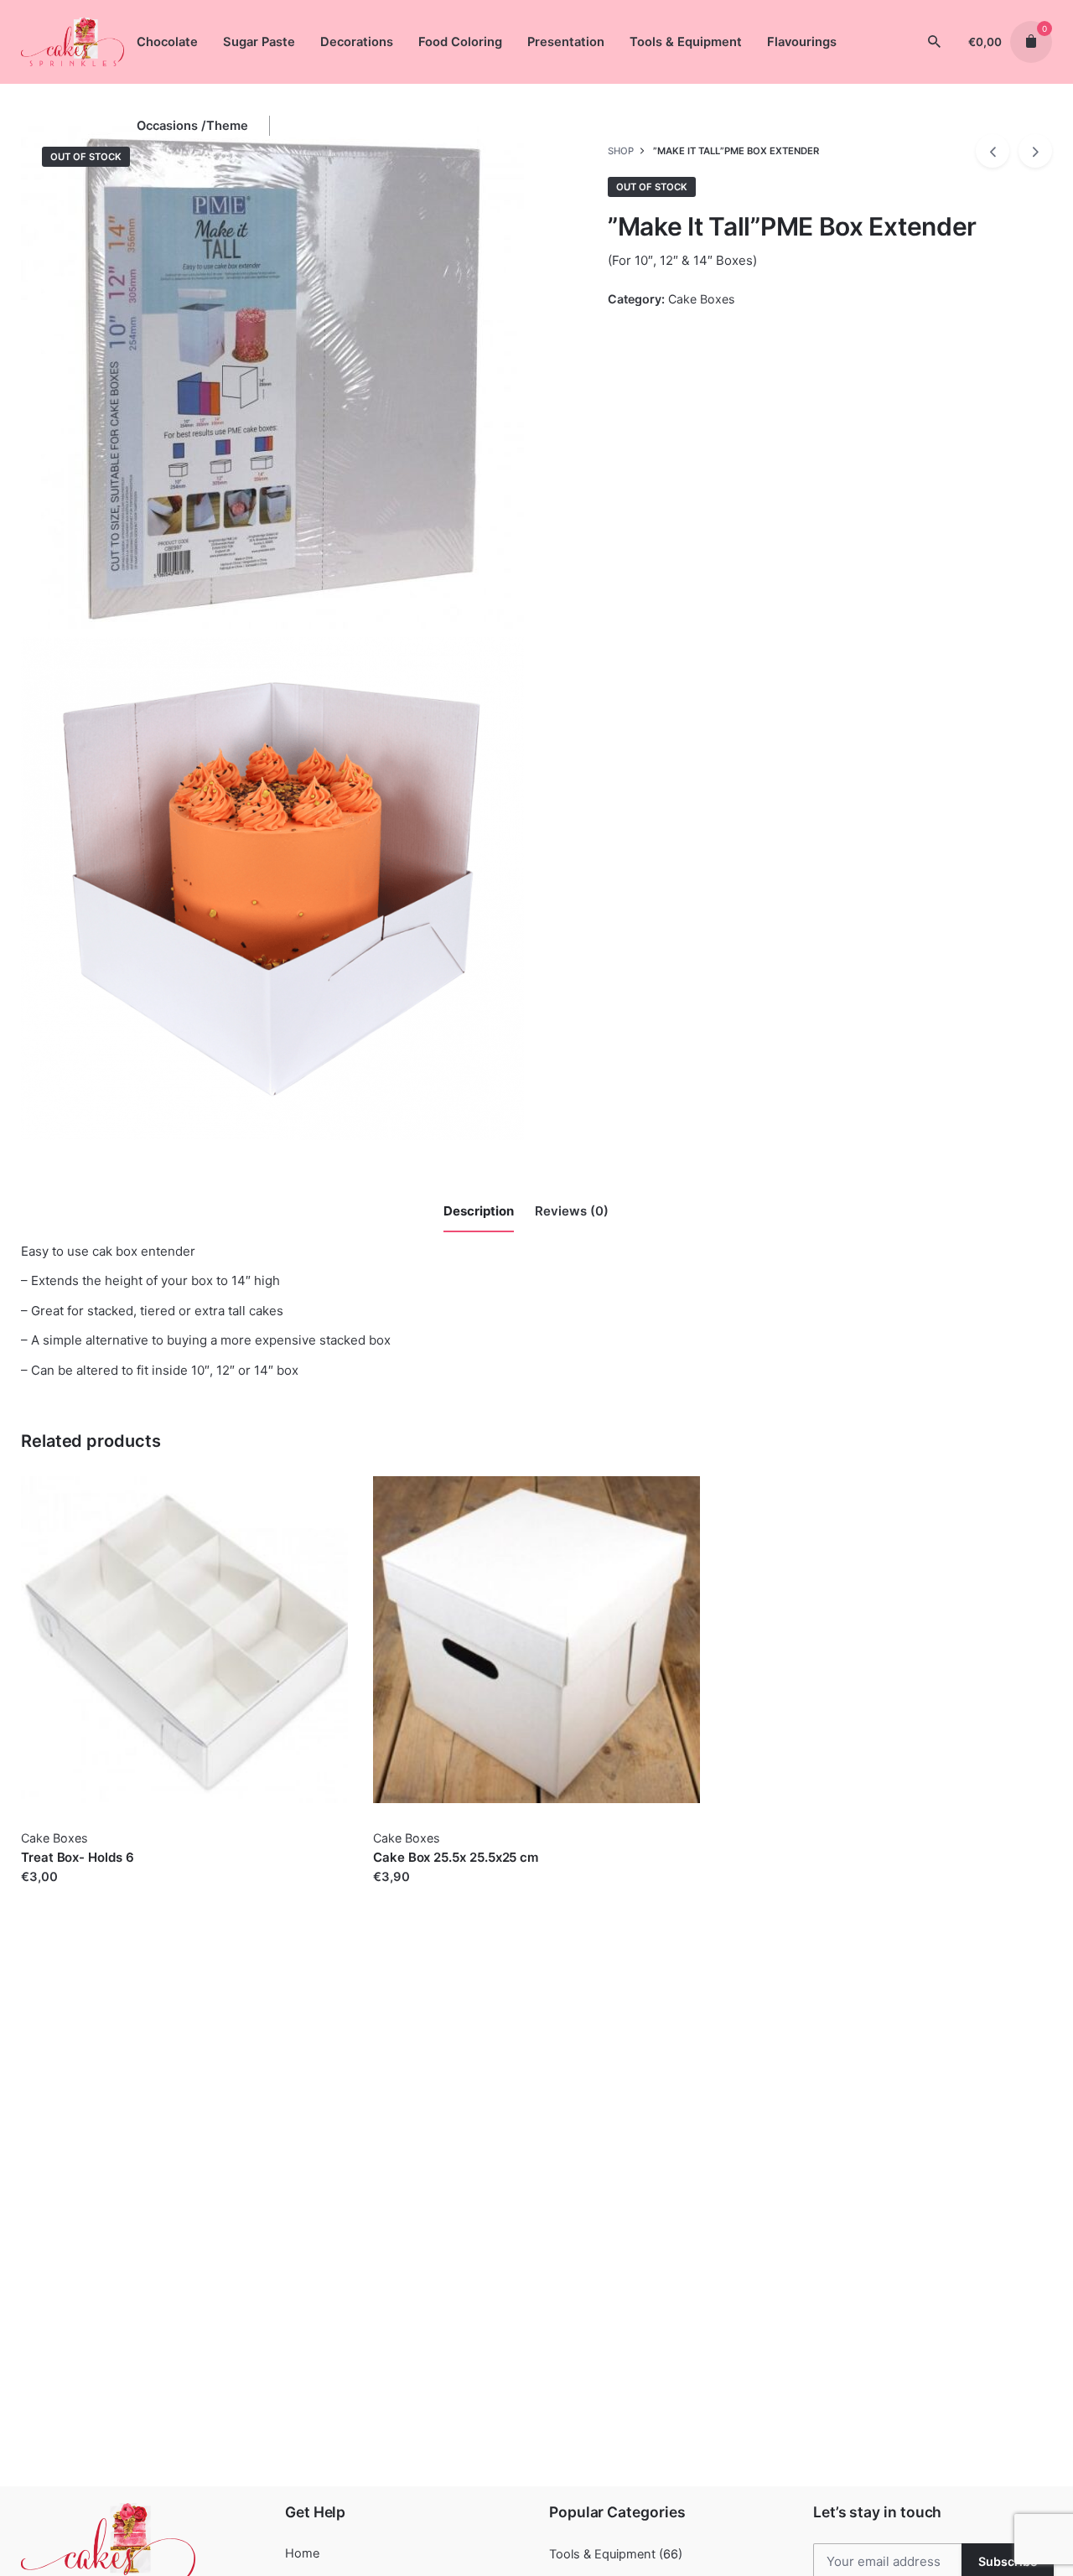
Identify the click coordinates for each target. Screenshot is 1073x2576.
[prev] (993, 151)
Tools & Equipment (602, 2554)
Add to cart (54, 1894)
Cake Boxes (701, 299)
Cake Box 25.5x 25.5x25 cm (456, 1857)
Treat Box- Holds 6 (78, 1857)
